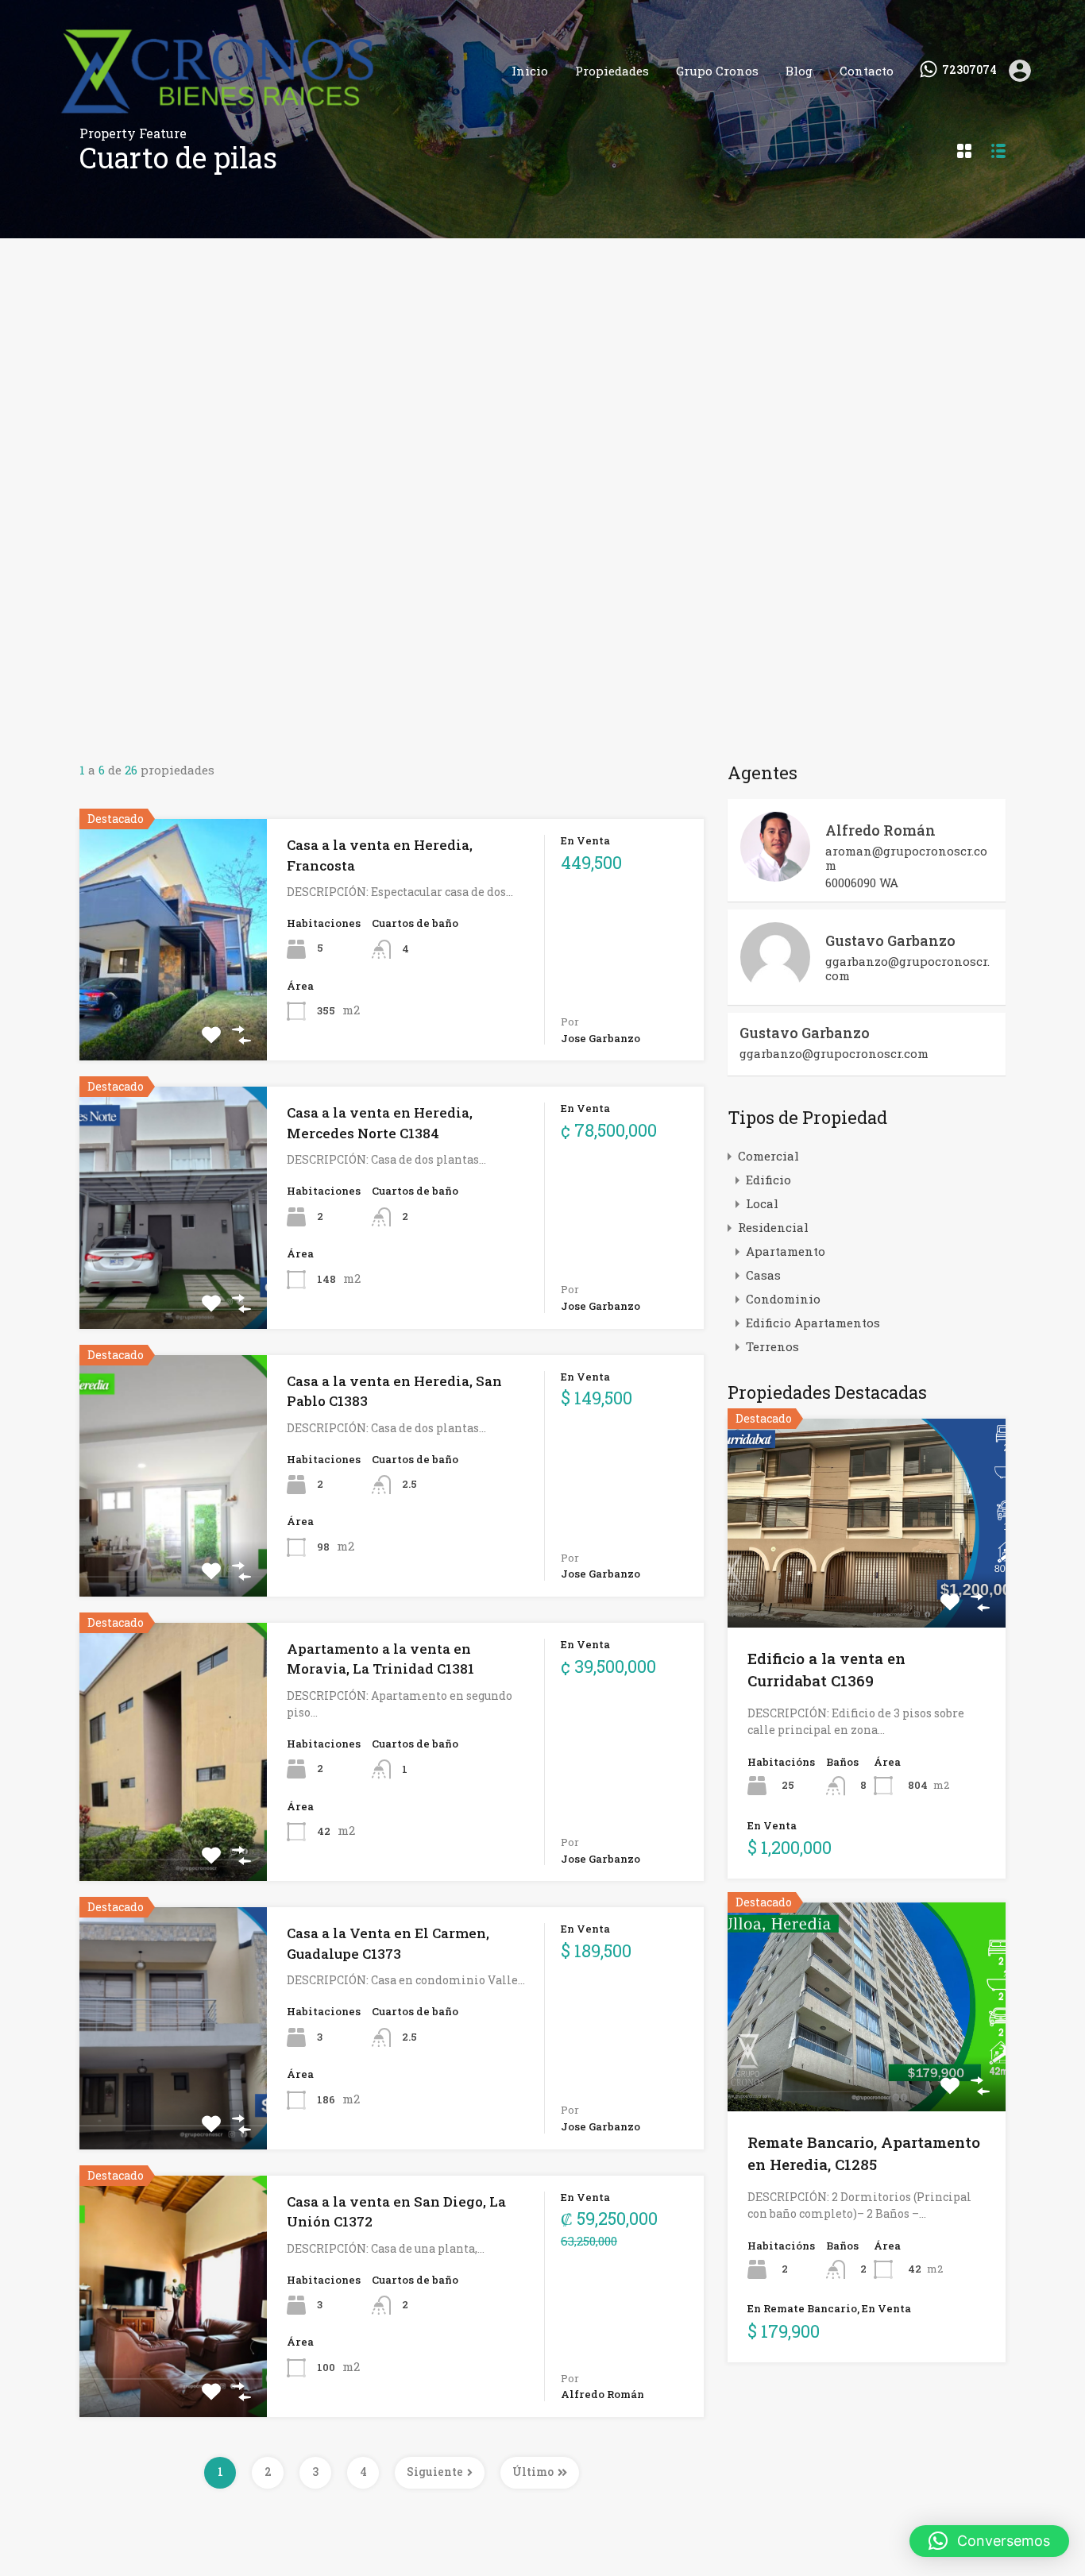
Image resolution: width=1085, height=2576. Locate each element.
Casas (763, 1275)
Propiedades (612, 71)
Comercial (768, 1156)
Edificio (768, 1180)
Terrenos (772, 1346)
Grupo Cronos (717, 71)
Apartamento (786, 1251)
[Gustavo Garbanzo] (775, 985)
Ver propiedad (867, 1586)
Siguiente (435, 2472)
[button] (989, 2541)
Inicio (530, 71)
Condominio (783, 1299)
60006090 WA (862, 882)
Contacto (867, 71)
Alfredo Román (880, 830)
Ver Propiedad (173, 1012)
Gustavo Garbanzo (890, 940)
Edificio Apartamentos (813, 1323)
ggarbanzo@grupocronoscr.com (907, 968)
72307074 (969, 70)
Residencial (773, 1227)
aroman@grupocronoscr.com (906, 858)
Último (533, 2472)
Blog (799, 71)
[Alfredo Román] (775, 875)
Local (762, 1203)
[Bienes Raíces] (268, 118)
